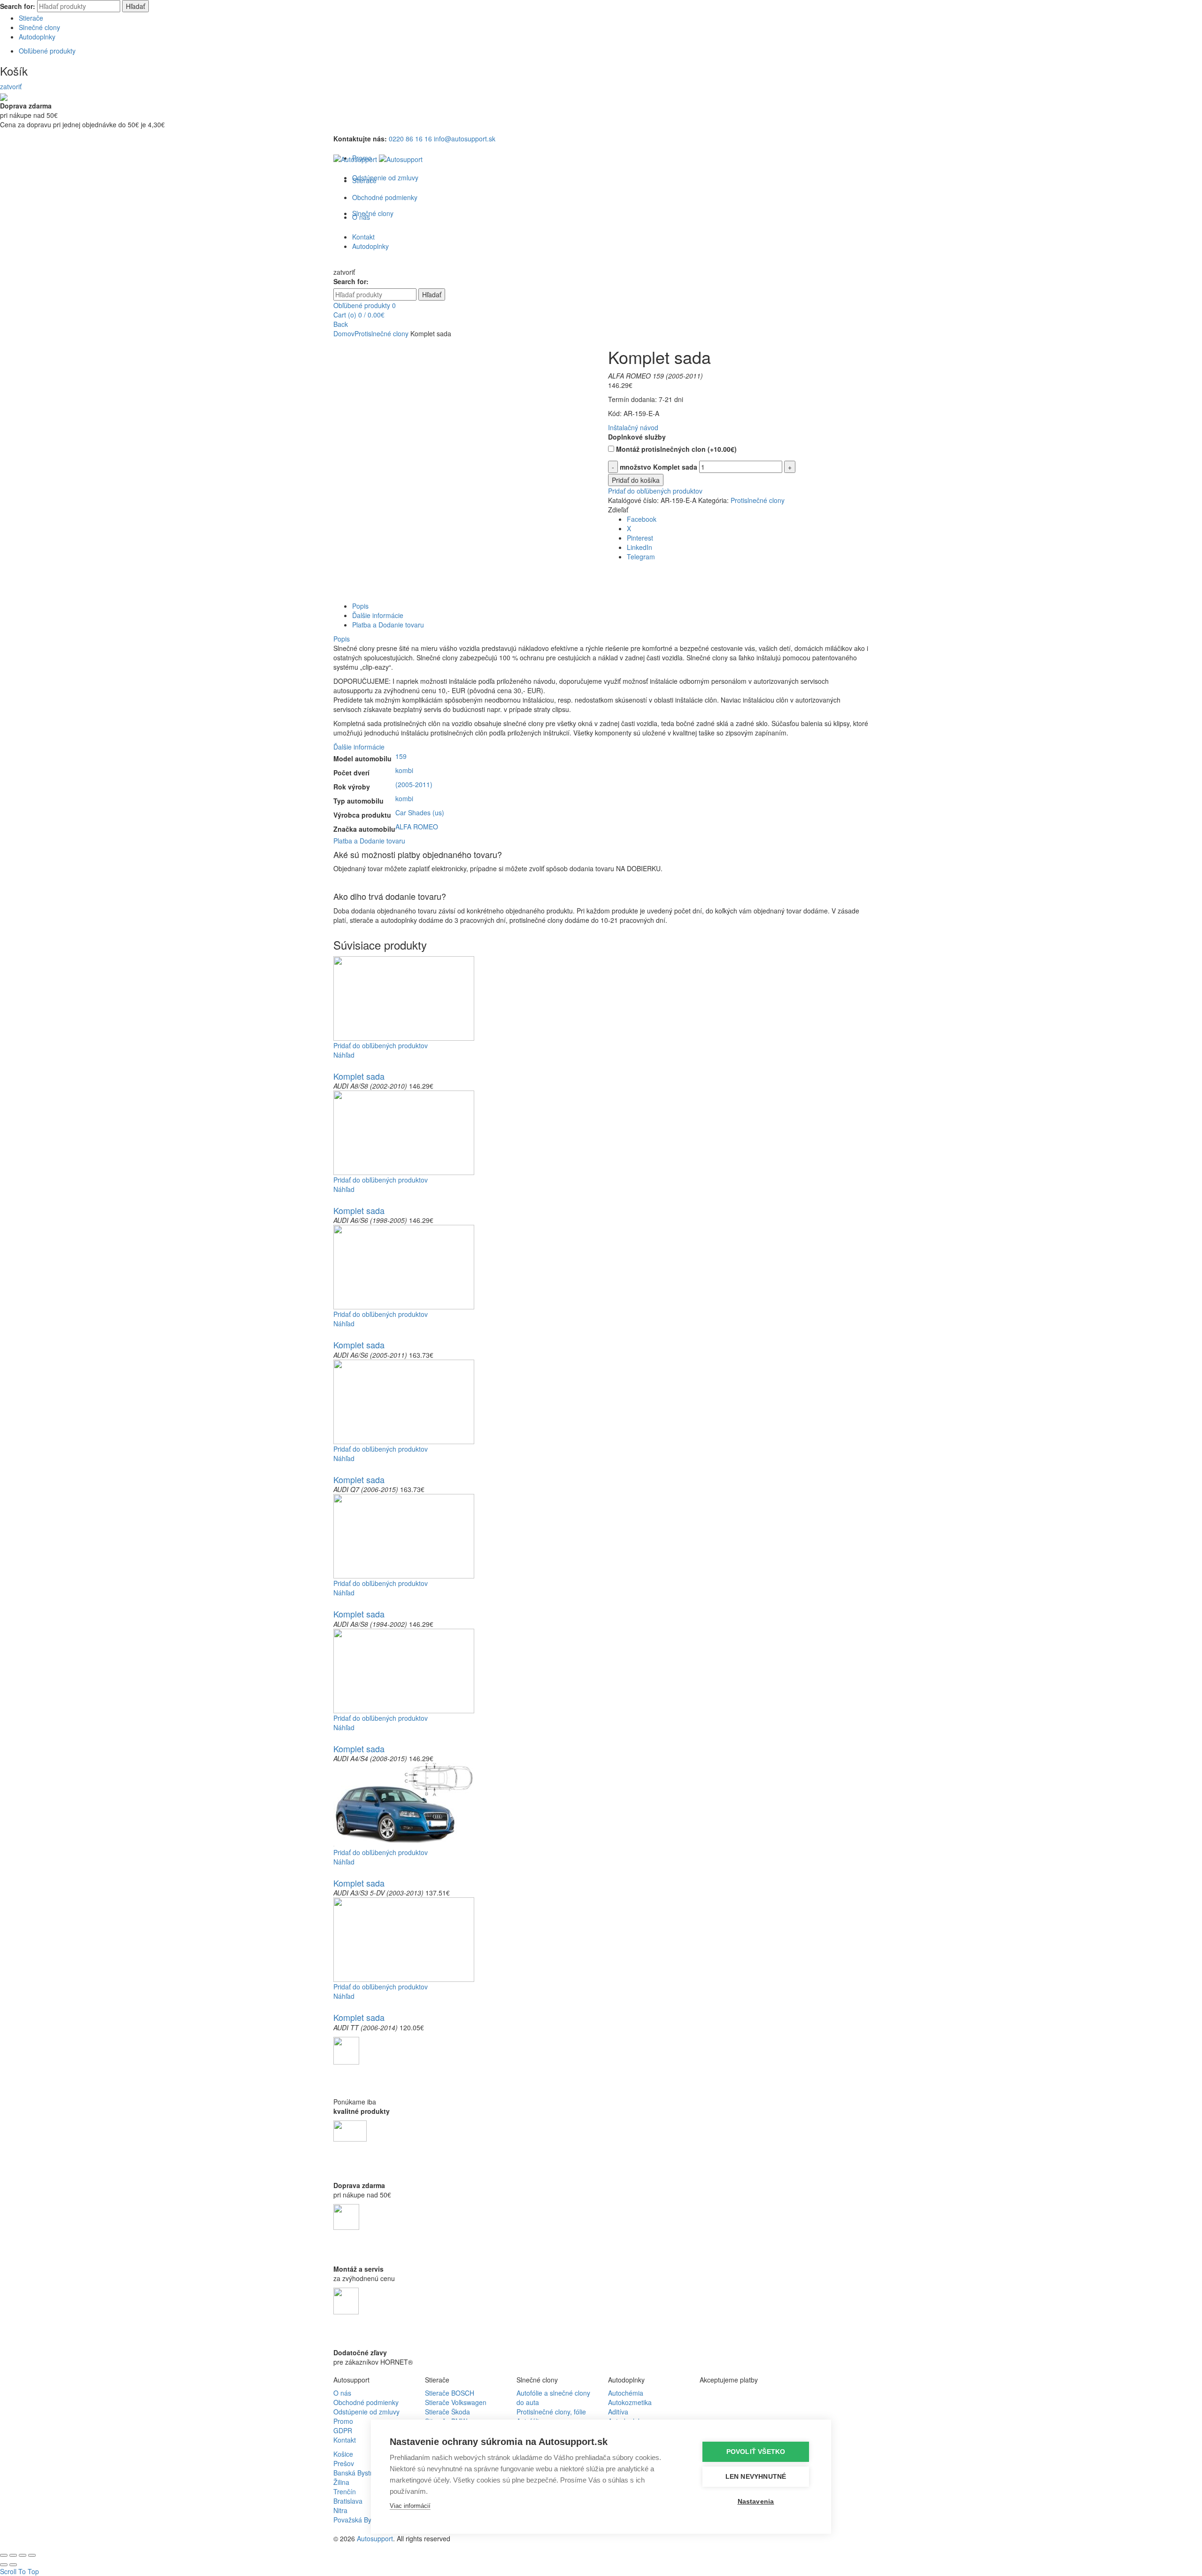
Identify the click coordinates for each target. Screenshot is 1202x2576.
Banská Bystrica (357, 2473)
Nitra (340, 2510)
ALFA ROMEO (417, 827)
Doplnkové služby (637, 437)
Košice (343, 2454)
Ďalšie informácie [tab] (378, 615)
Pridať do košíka (636, 480)
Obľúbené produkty (47, 51)
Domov (344, 333)
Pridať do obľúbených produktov (655, 491)
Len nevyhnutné (756, 2477)
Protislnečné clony (381, 333)
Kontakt (345, 2440)
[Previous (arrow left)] (4, 2565)
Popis (342, 639)
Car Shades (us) (420, 812)
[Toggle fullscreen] (23, 2555)
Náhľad (344, 1055)
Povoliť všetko (756, 2452)
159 (401, 756)
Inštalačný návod (633, 427)
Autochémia (626, 2393)
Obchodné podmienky (366, 2402)
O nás (342, 2393)
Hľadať (135, 6)
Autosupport (375, 2538)
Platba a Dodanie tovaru (369, 841)
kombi (404, 770)
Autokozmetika (630, 2402)
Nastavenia (756, 2502)
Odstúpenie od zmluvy (385, 178)
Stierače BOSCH (450, 2393)
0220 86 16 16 (410, 139)
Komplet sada (359, 1076)
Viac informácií (410, 2506)
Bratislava (348, 2501)
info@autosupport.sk (465, 139)
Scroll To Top (19, 2571)
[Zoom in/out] (32, 2555)
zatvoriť (11, 86)
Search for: (18, 6)
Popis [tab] (360, 606)
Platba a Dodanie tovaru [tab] (388, 625)
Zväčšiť (344, 596)
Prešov (344, 2463)
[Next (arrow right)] (13, 2565)
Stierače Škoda (447, 2412)
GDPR (343, 2430)
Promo (343, 2421)
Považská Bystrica (360, 2520)
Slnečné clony (39, 27)
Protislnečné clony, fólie (551, 2412)
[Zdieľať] (13, 2555)
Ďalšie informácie (359, 747)
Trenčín (345, 2491)
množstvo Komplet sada (659, 467)
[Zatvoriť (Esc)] (4, 2555)
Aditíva (618, 2412)
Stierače (31, 18)
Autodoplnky (37, 37)
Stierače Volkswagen (456, 2402)
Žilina (341, 2482)
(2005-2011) (414, 784)
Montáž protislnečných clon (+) (675, 449)
